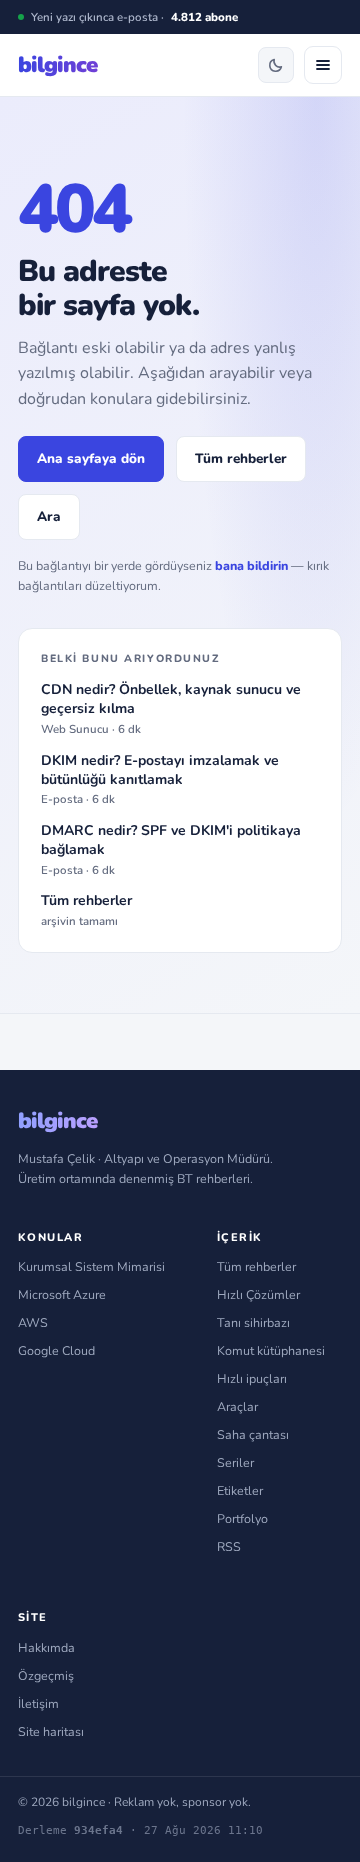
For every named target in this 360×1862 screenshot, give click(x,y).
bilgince (57, 65)
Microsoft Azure (62, 1294)
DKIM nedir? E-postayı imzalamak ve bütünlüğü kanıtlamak (160, 780)
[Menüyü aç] (323, 65)
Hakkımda (46, 1647)
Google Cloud (56, 1350)
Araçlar (237, 1406)
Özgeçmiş (46, 1675)
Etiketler (240, 1490)
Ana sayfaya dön (91, 458)
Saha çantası (253, 1434)
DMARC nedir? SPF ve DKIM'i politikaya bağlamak (171, 850)
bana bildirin (251, 565)
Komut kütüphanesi (271, 1350)
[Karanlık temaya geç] (276, 65)
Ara (49, 516)
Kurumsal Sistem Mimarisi (91, 1266)
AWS (33, 1322)
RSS (229, 1546)
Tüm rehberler (241, 458)
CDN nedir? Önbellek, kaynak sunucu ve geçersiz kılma (171, 709)
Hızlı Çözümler (258, 1294)
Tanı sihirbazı (253, 1322)
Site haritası (51, 1731)
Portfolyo (242, 1518)
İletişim (38, 1703)
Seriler (235, 1462)
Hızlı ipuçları (252, 1378)
